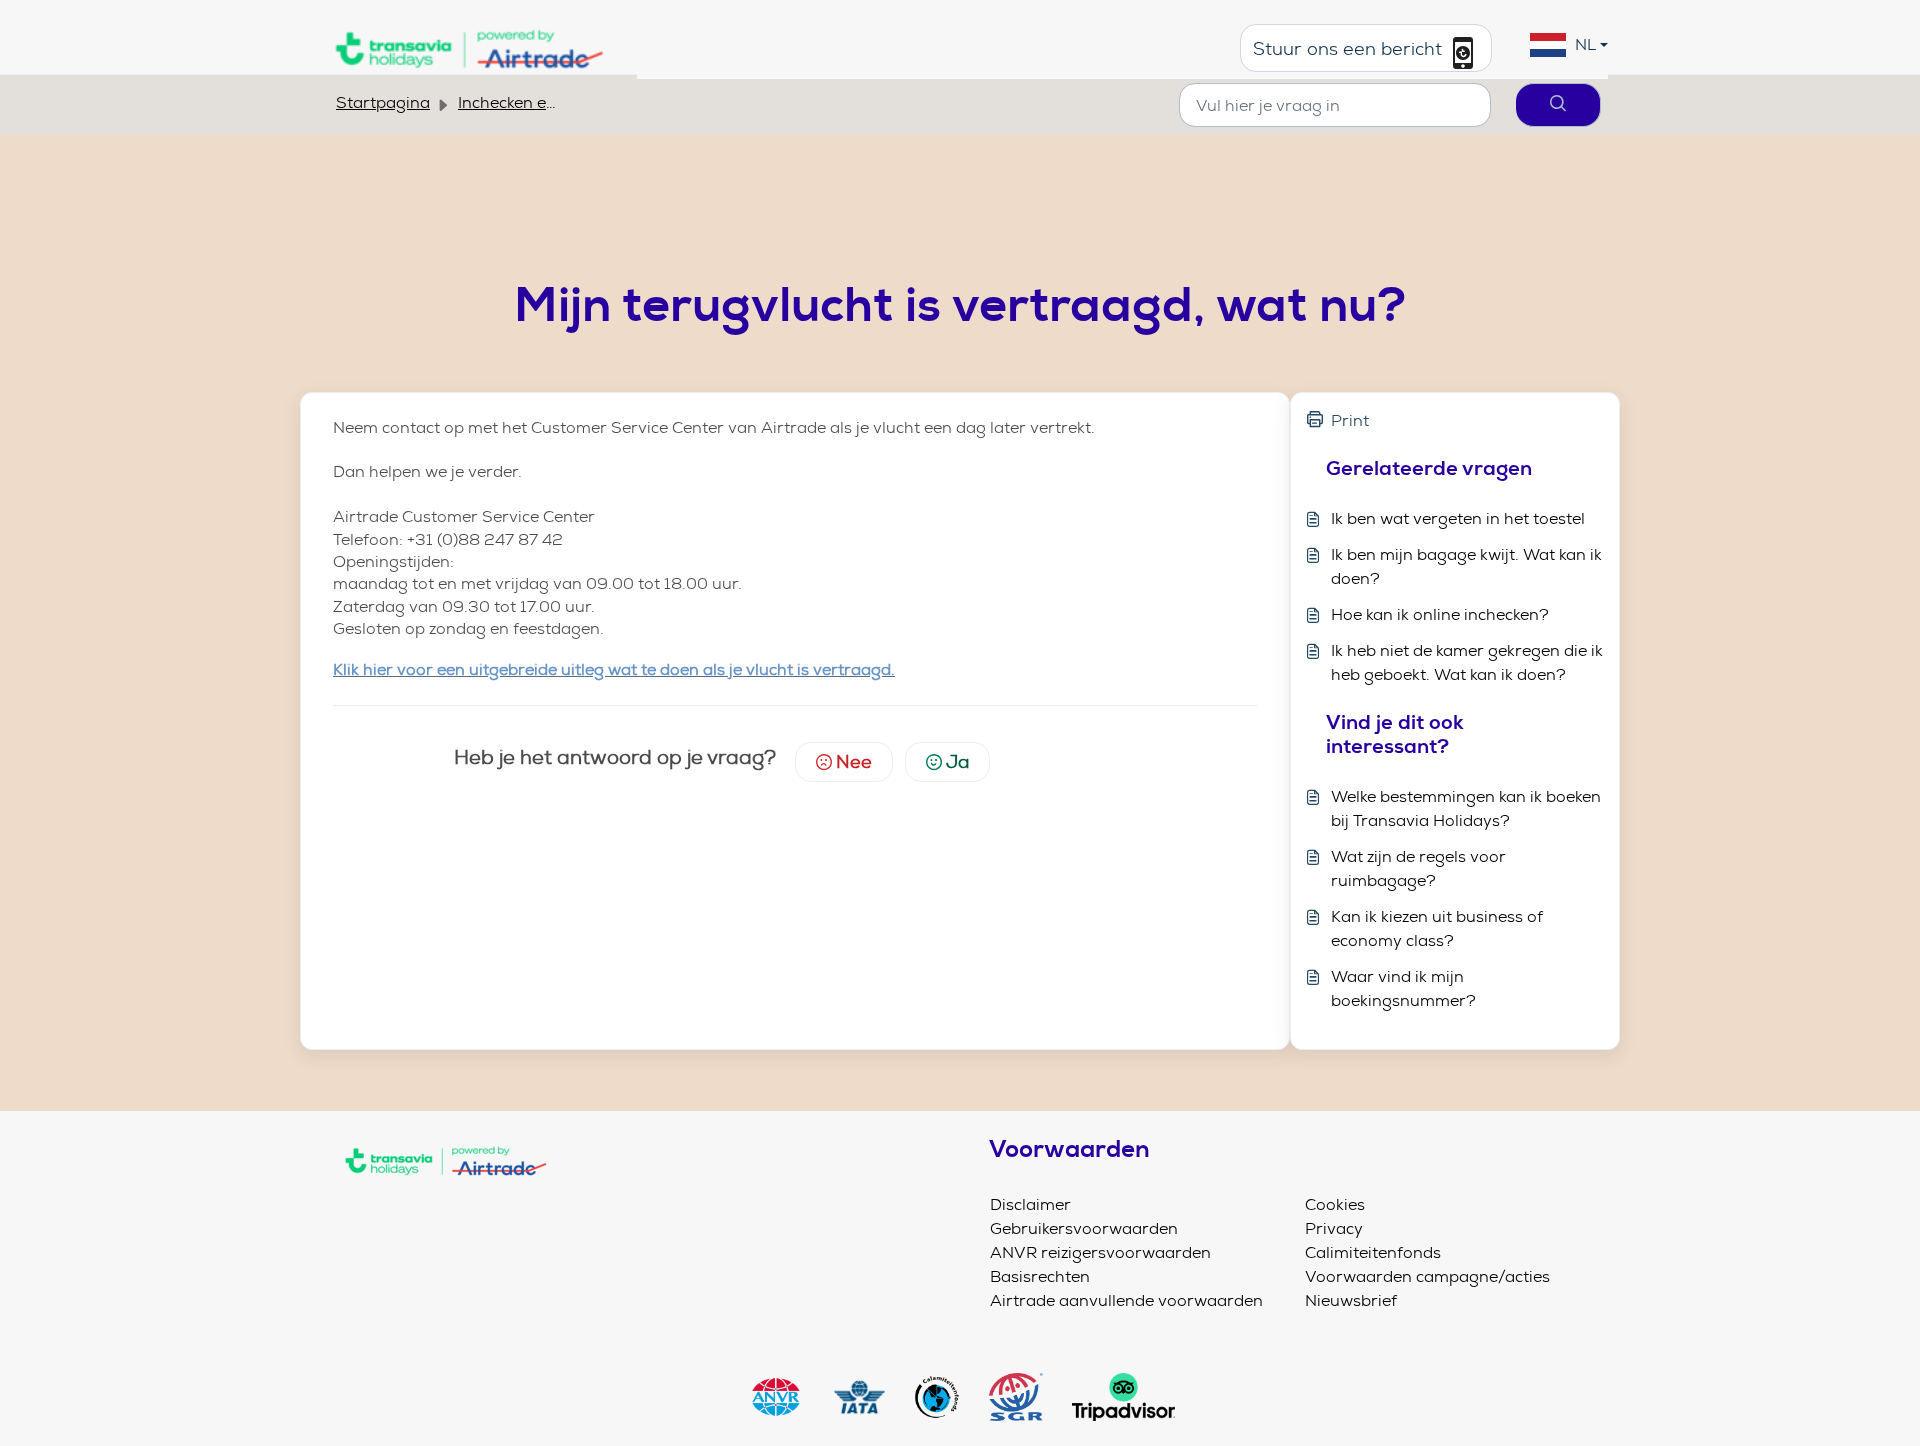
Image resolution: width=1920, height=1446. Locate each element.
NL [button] (1585, 44)
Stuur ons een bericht (1350, 50)
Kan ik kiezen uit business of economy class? (1437, 928)
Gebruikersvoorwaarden (1084, 1228)
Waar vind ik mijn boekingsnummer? (1403, 988)
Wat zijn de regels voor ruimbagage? (1418, 868)
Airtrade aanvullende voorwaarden (1126, 1300)
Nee (854, 762)
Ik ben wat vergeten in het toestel (1458, 518)
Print (1350, 420)
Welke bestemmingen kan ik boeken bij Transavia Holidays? (1466, 808)
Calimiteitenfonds (1373, 1252)
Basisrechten (1040, 1276)
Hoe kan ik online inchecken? (1440, 614)
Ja (957, 762)
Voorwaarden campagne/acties (1427, 1276)
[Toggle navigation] (642, 1203)
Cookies (1335, 1204)
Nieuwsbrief (1351, 1300)
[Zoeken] (1558, 105)
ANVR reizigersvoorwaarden (1100, 1252)
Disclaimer (1030, 1204)
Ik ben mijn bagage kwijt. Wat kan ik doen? (1466, 566)
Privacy (1334, 1228)
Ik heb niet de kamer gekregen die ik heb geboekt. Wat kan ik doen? (1467, 662)
